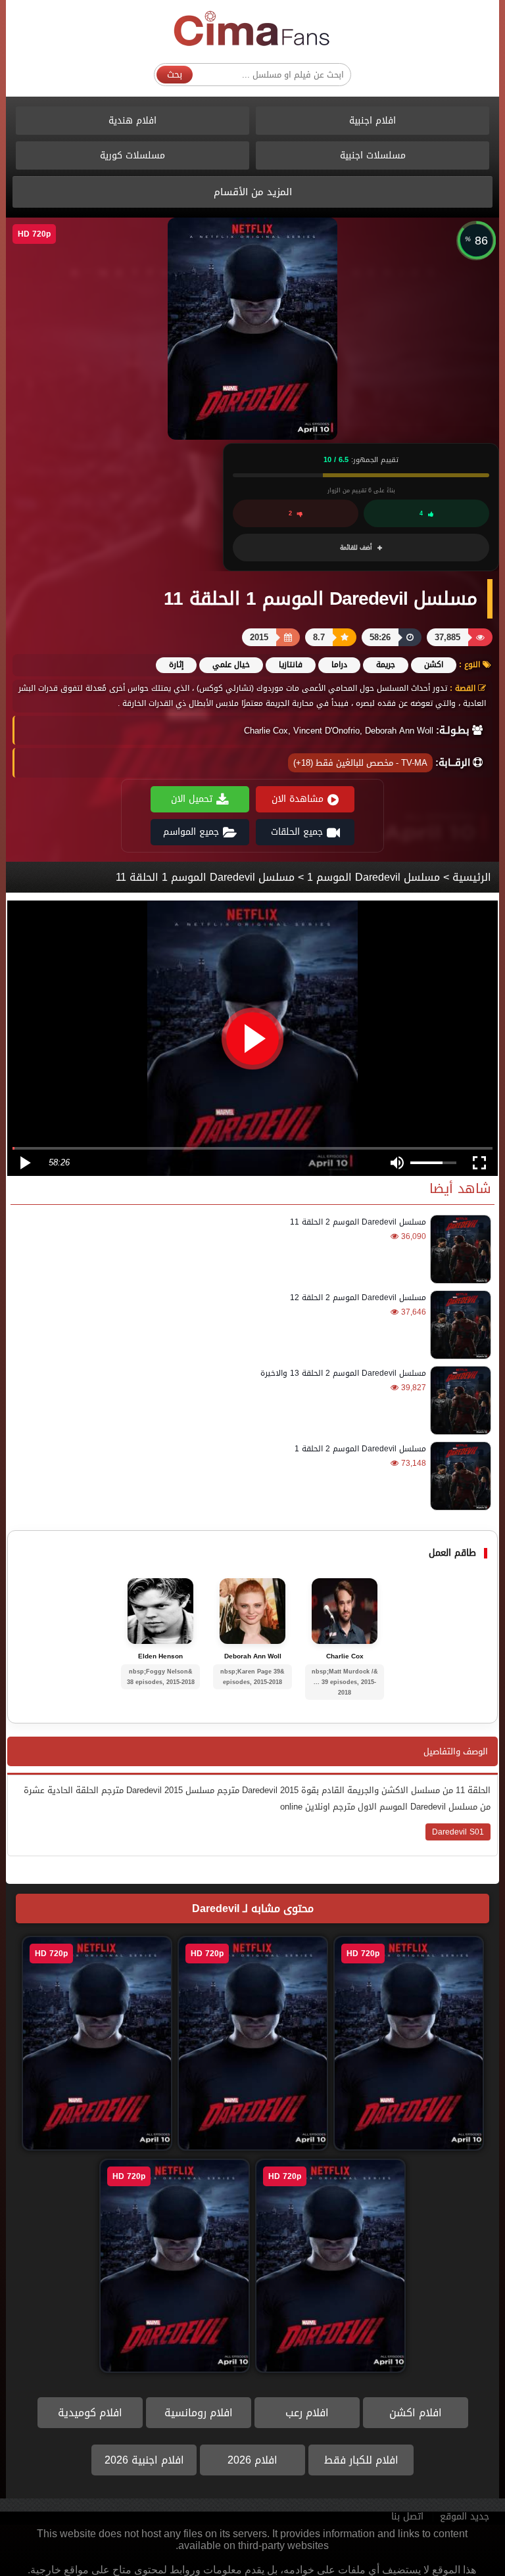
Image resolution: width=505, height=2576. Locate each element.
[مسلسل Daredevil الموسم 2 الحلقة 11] (459, 1249)
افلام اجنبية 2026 (144, 2460)
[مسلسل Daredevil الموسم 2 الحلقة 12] (459, 1325)
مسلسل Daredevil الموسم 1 (373, 877)
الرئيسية (472, 877)
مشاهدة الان (298, 799)
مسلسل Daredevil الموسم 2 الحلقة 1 (360, 1449)
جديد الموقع (465, 2517)
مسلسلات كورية (132, 155)
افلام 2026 (252, 2460)
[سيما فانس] (252, 29)
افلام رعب (307, 2413)
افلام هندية (132, 121)
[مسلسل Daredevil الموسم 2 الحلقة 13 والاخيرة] (459, 1400)
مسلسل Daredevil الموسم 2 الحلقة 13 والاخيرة (343, 1373)
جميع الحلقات (297, 832)
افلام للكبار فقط (361, 2460)
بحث (175, 75)
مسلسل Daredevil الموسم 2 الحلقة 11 (358, 1222)
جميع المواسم (191, 832)
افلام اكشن (416, 2413)
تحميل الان (192, 799)
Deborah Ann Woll (253, 1656)
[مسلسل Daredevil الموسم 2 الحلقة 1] (459, 1476)
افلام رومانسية (199, 2413)
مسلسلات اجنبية (373, 155)
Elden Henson (160, 1656)
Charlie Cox (345, 1656)
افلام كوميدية (90, 2413)
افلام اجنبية (373, 121)
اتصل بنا (407, 2517)
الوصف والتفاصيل (456, 1751)
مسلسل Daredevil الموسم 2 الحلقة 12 (358, 1298)
